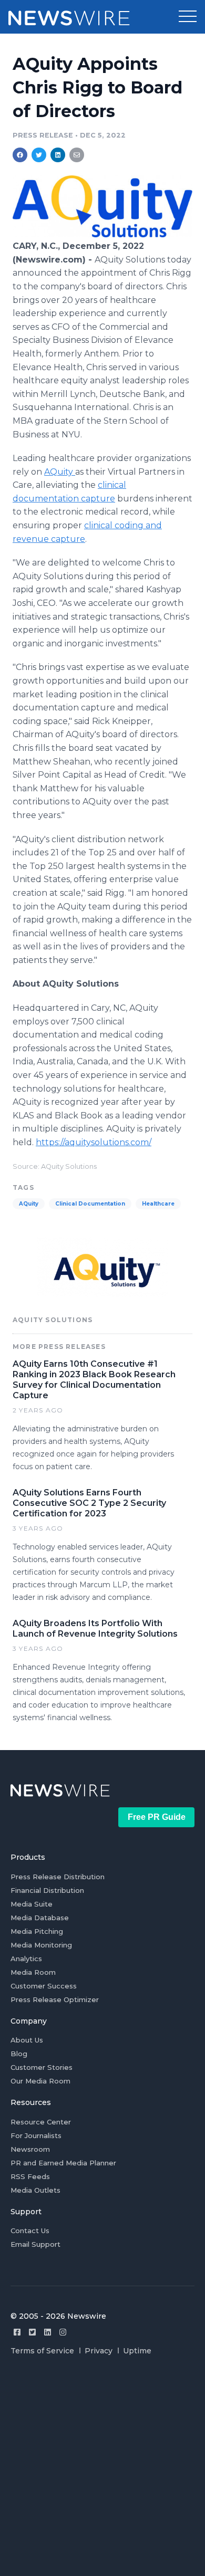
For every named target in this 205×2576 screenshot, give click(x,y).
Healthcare (158, 1204)
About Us (27, 2040)
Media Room (33, 1972)
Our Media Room (40, 2081)
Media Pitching (37, 1931)
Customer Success (44, 1986)
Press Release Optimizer (55, 1999)
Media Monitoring (41, 1945)
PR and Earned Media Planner (63, 2163)
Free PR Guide (157, 1817)
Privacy (99, 2351)
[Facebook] (17, 2332)
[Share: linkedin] (58, 155)
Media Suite (32, 1904)
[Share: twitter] (39, 155)
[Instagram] (63, 2332)
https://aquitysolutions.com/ (94, 1142)
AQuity (60, 472)
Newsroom (30, 2149)
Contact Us (30, 2231)
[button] (188, 17)
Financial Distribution (47, 1890)
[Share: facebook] (20, 155)
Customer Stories (42, 2067)
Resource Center (41, 2122)
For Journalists (36, 2135)
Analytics (26, 1959)
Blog (19, 2054)
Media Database (40, 1918)
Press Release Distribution (58, 1877)
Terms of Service (42, 2351)
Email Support (35, 2244)
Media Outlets (35, 2190)
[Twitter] (32, 2332)
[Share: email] (77, 155)
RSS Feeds (30, 2176)
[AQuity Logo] (102, 234)
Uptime (137, 2351)
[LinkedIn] (48, 2332)
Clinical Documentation (90, 1204)
